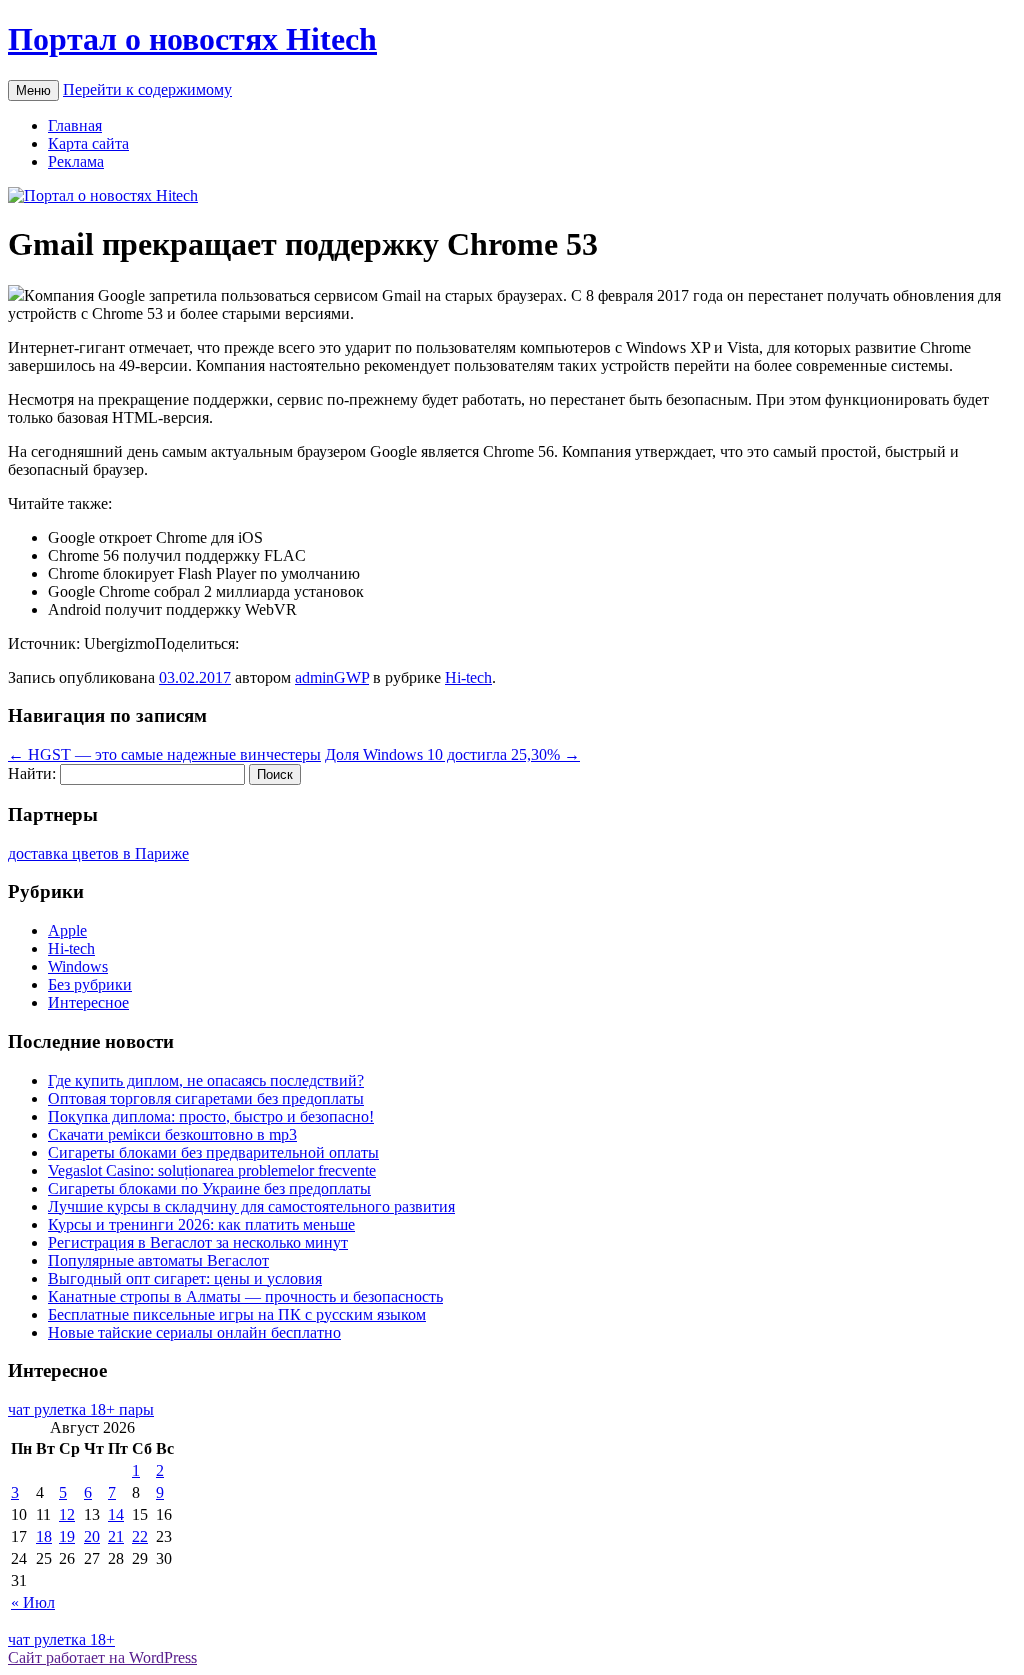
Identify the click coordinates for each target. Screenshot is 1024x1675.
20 (92, 1536)
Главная (75, 125)
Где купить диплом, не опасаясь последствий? (206, 1080)
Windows (78, 966)
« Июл (33, 1602)
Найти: (32, 773)
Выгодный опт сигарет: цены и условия (185, 1278)
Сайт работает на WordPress (102, 1657)
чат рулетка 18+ (61, 1639)
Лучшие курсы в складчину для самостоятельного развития (251, 1206)
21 (116, 1536)
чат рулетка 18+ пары (81, 1409)
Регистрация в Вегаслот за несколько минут (198, 1242)
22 (140, 1536)
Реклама (76, 161)
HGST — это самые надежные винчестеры (164, 754)
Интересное (88, 1002)
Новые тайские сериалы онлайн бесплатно (194, 1332)
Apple (67, 930)
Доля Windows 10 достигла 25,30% (452, 754)
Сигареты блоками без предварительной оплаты (213, 1152)
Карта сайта (88, 143)
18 (44, 1536)
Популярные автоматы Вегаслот (158, 1260)
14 (116, 1514)
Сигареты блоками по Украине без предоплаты (209, 1188)
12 (67, 1514)
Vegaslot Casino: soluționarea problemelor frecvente (212, 1170)
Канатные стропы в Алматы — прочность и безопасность (245, 1296)
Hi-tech (468, 677)
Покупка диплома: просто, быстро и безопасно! (211, 1116)
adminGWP (332, 677)
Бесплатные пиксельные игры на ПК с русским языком (237, 1314)
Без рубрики (90, 984)
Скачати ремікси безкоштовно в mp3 (172, 1134)
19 (67, 1536)
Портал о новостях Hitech (192, 39)
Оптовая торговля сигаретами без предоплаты (206, 1098)
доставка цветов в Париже (98, 853)
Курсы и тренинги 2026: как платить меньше (201, 1224)
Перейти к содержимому (147, 89)
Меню (33, 90)
